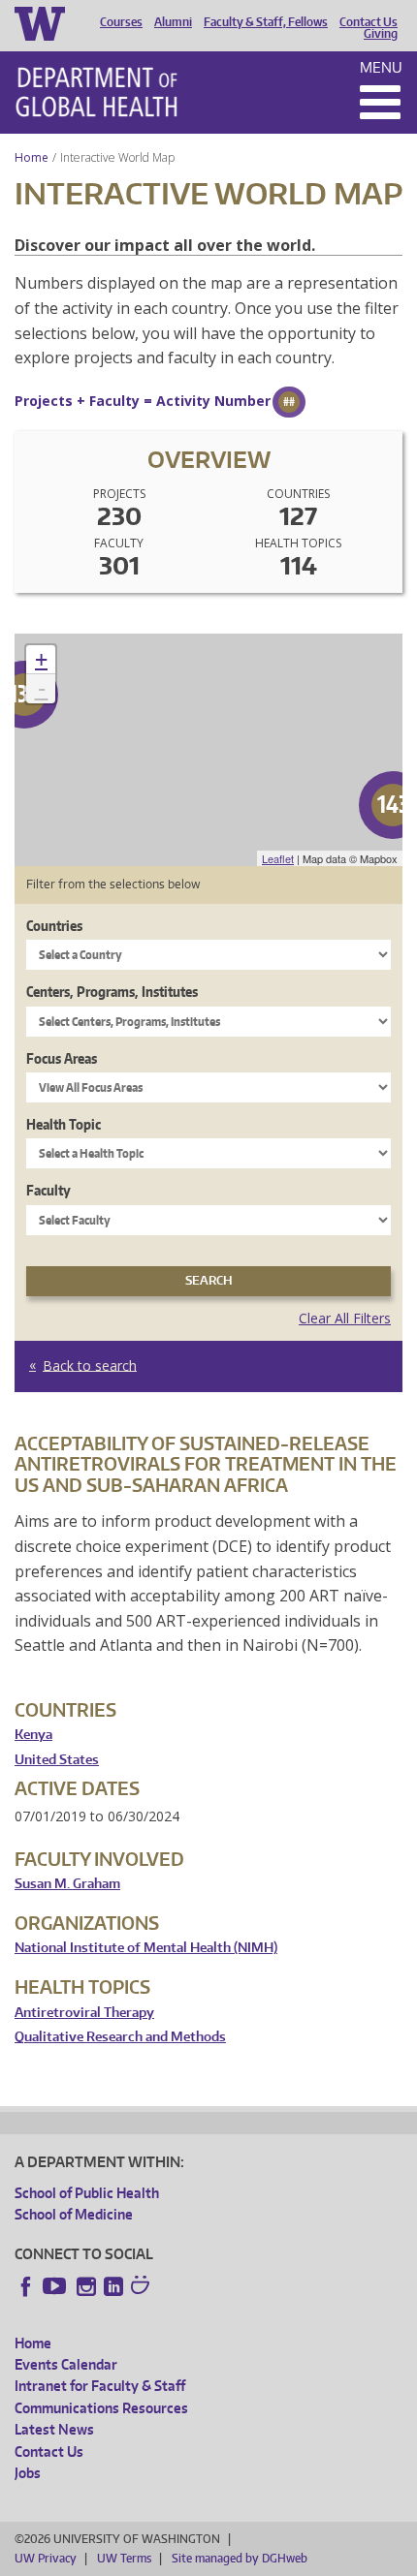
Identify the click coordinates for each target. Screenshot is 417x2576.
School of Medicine (74, 2214)
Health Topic (64, 1124)
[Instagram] (86, 2286)
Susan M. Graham (67, 1884)
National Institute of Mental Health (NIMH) (146, 1948)
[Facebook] (26, 2286)
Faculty (48, 1190)
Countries (54, 926)
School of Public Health (87, 2193)
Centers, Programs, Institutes (112, 992)
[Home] (96, 92)
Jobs (28, 2473)
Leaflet (278, 858)
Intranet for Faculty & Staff (100, 2386)
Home (32, 157)
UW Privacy (46, 2558)
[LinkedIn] (113, 2286)
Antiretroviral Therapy (84, 2013)
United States (57, 1760)
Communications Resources (101, 2408)
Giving (381, 34)
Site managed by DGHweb (240, 2558)
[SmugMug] (143, 2287)
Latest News (54, 2429)
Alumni (173, 22)
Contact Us (369, 22)
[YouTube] (56, 2286)
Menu (381, 67)
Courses (121, 22)
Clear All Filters (345, 1318)
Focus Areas (62, 1058)
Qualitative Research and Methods (120, 2037)
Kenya (33, 1735)
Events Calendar (66, 2364)
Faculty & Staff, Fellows (266, 22)
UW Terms (124, 2558)
